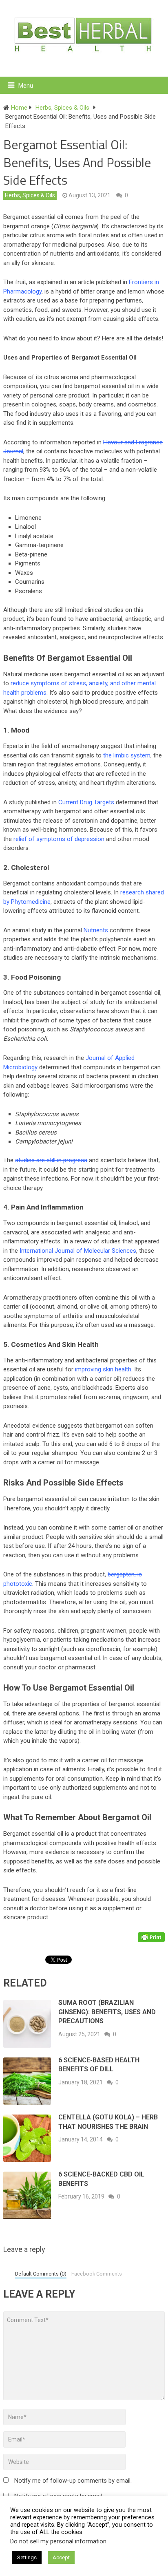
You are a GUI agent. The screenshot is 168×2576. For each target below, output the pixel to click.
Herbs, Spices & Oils (30, 195)
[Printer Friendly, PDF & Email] (151, 1937)
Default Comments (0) (41, 2274)
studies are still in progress (51, 1160)
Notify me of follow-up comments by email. (73, 2481)
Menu (26, 86)
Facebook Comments (97, 2274)
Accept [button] (61, 2557)
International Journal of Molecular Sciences (78, 1251)
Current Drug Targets (86, 802)
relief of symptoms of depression (59, 839)
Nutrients (96, 930)
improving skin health (103, 1369)
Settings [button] (27, 2557)
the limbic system (127, 755)
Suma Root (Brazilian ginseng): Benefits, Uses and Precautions (107, 2012)
